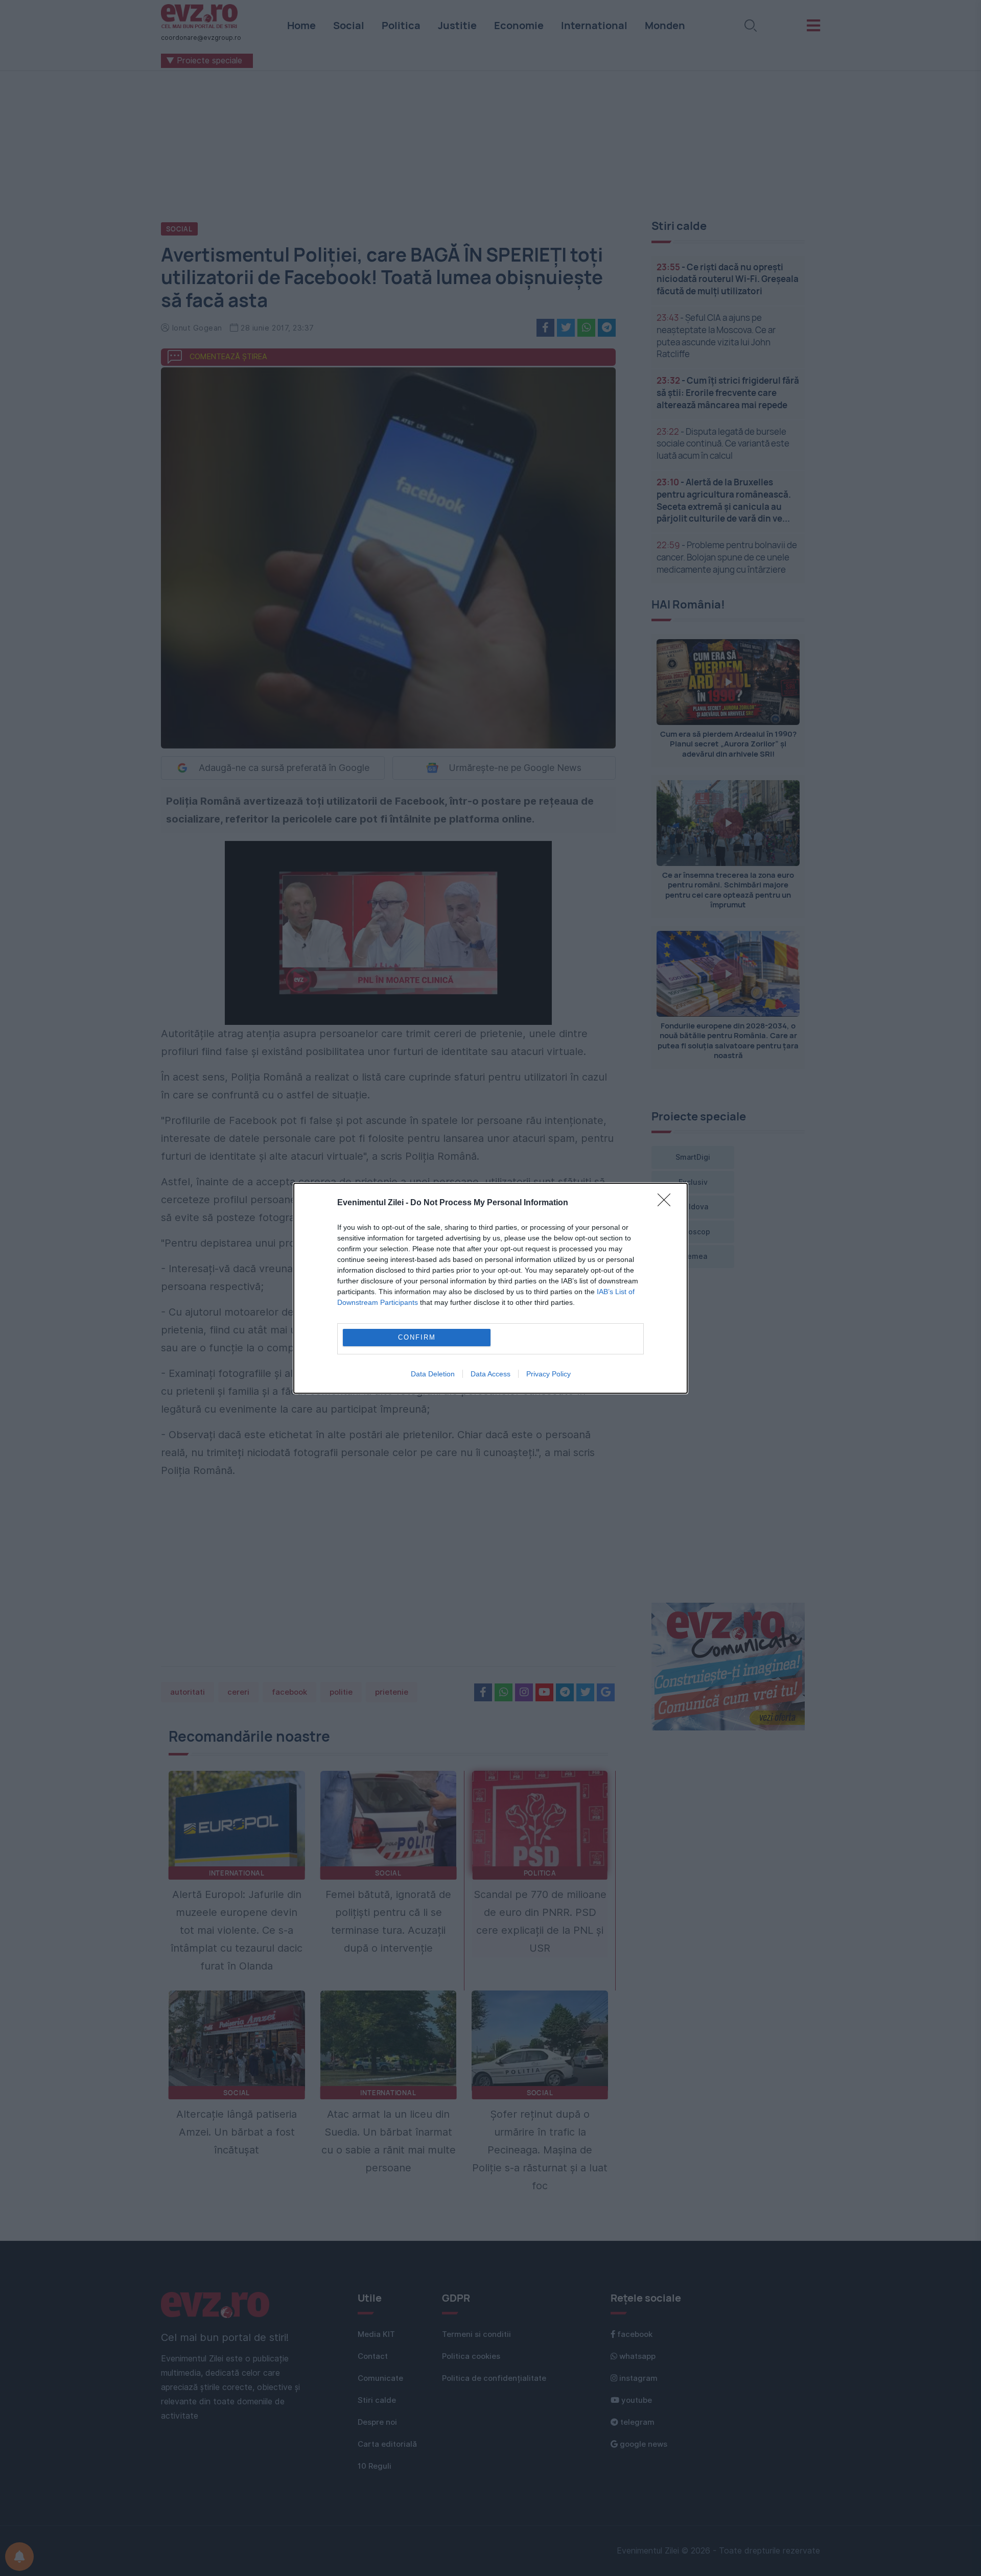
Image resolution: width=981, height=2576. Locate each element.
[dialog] (491, 1288)
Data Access (491, 1374)
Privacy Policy (548, 1374)
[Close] (667, 1203)
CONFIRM (417, 1337)
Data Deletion (433, 1374)
